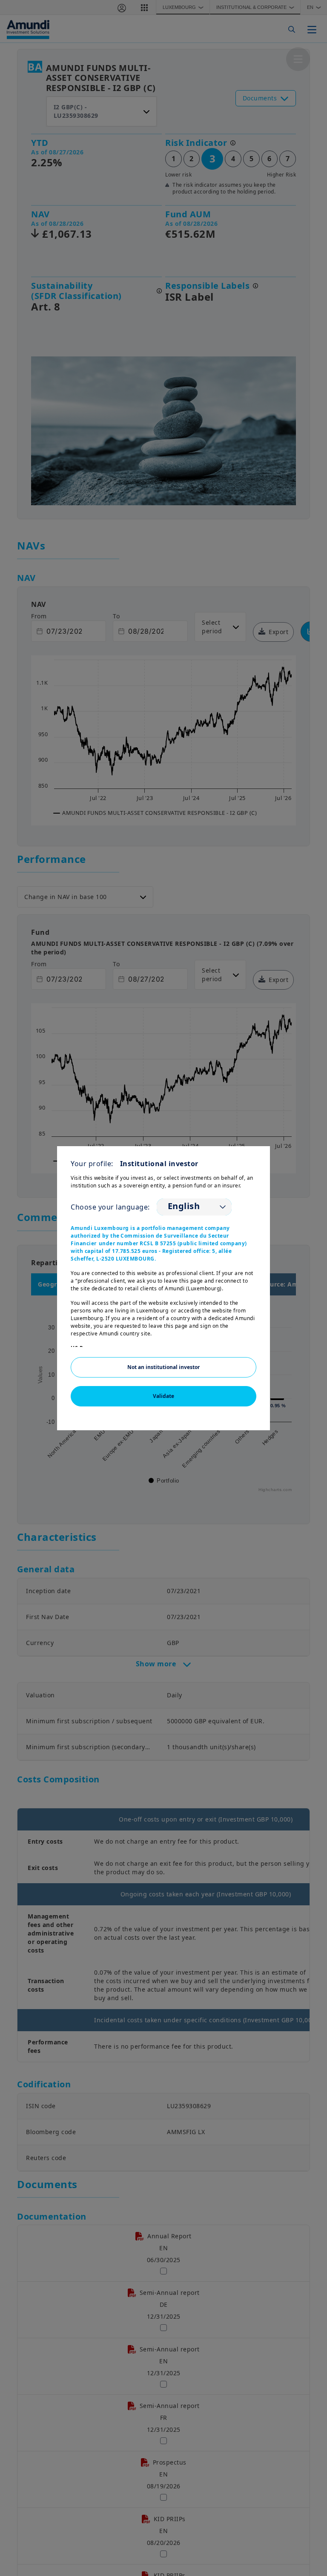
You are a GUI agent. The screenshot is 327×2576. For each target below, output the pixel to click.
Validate (163, 1396)
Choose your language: (110, 1207)
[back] (303, 1331)
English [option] (184, 1206)
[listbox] (194, 1207)
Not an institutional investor (163, 1367)
